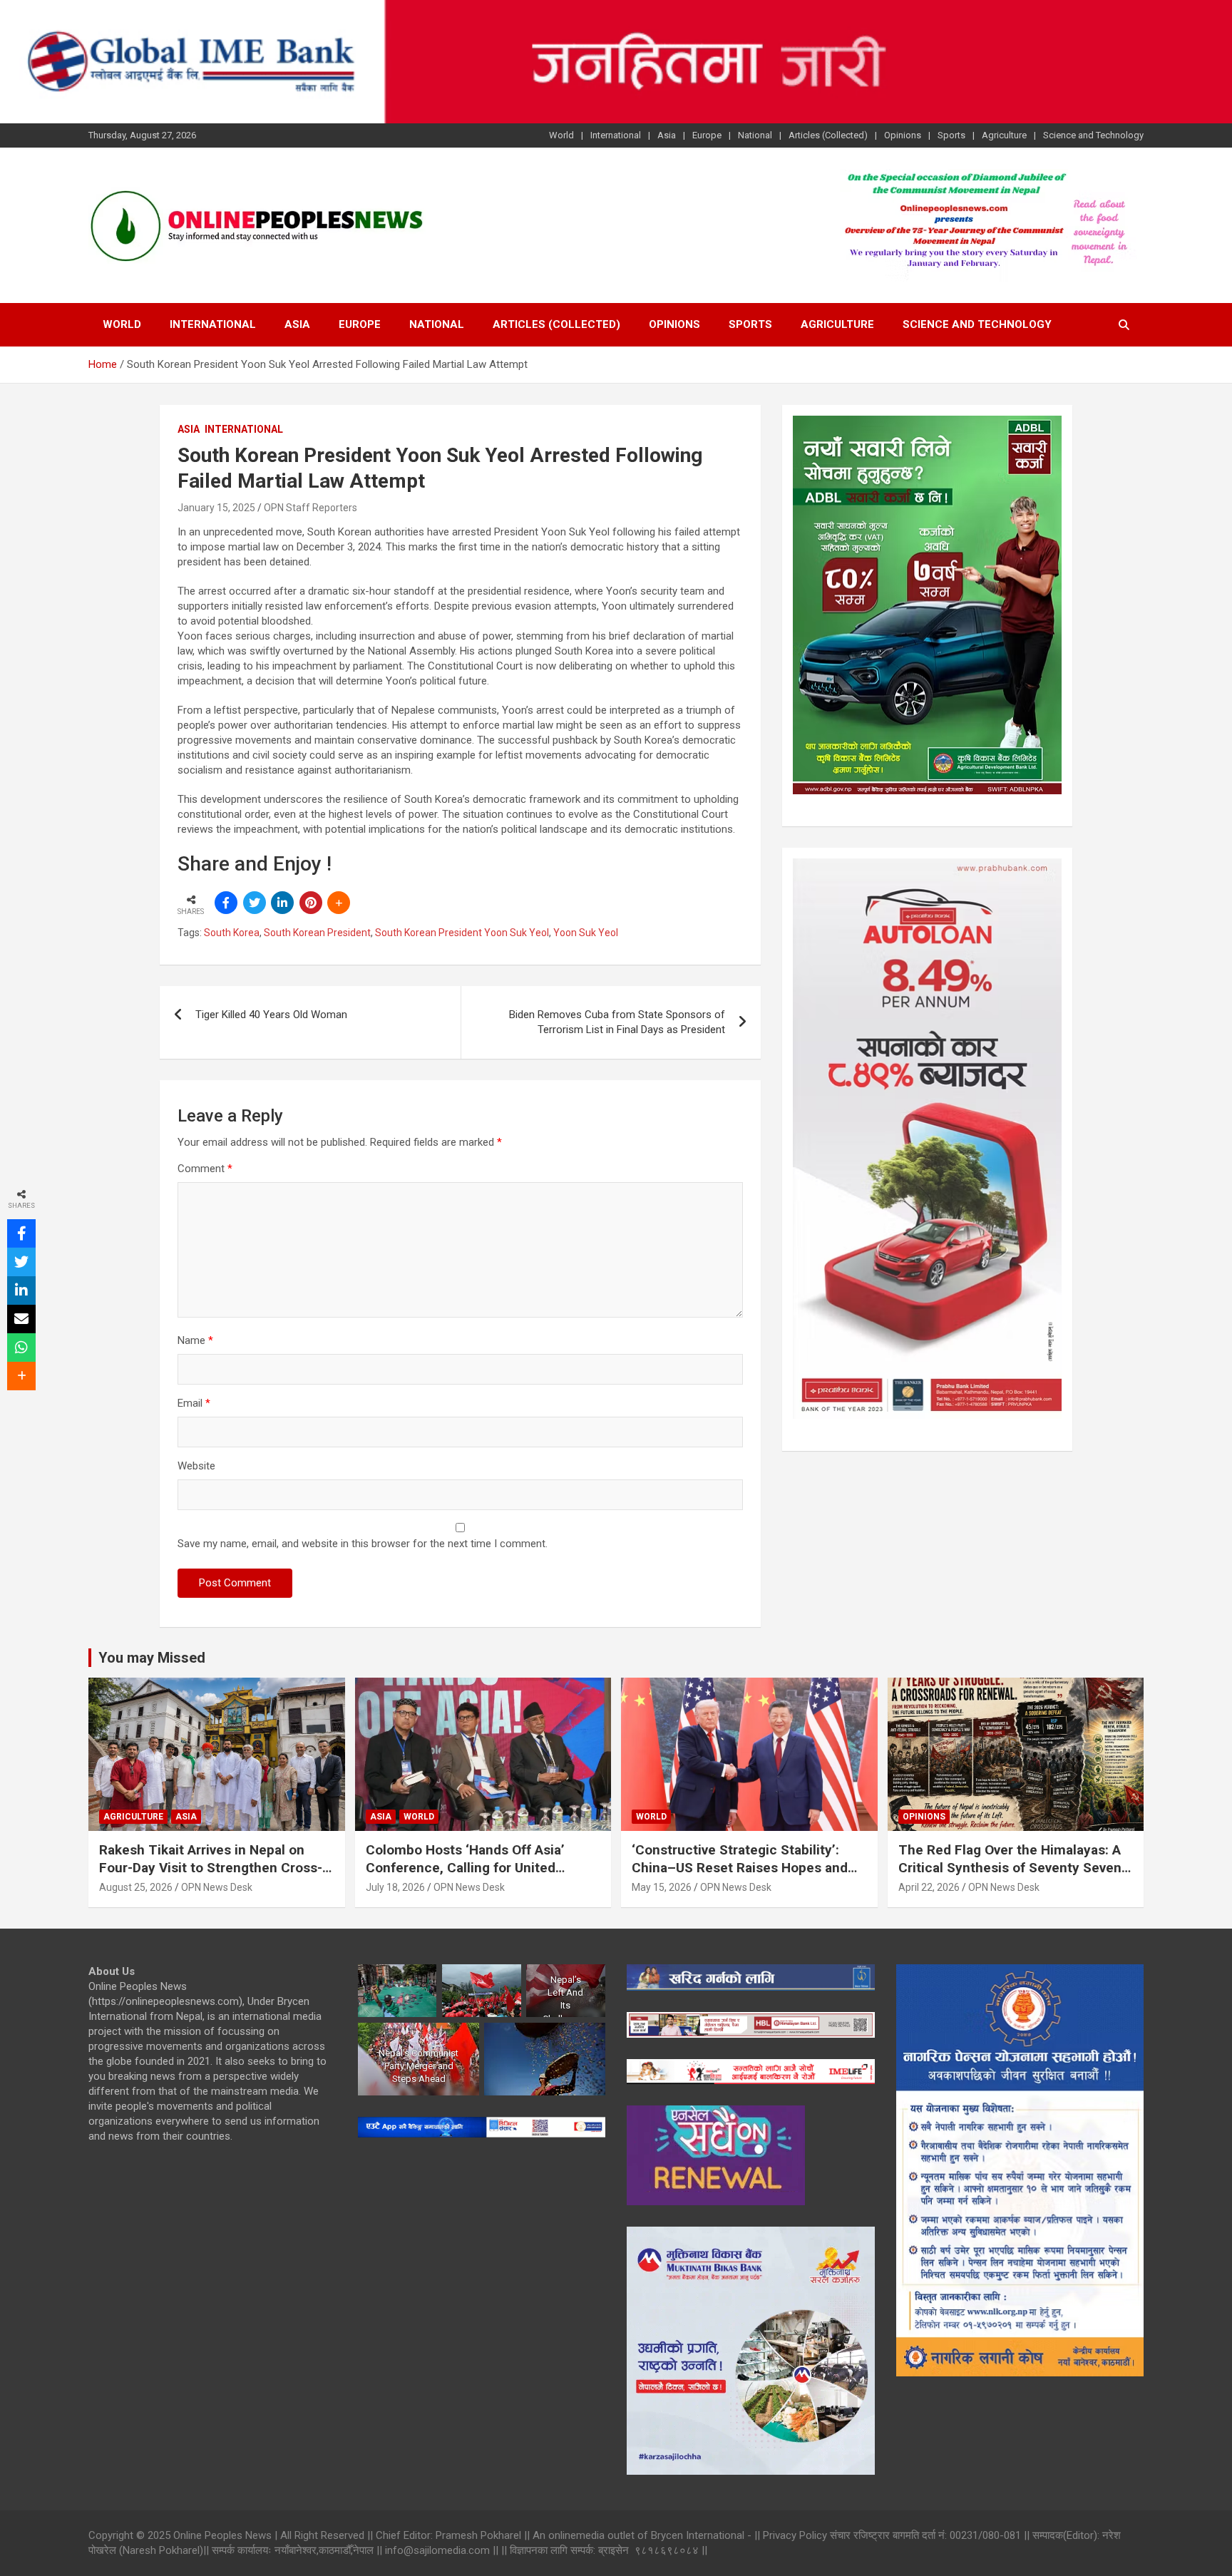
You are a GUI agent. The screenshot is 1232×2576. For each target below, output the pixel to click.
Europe (707, 135)
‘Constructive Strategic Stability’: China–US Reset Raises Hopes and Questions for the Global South (740, 1867)
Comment (205, 1169)
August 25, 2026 (136, 1887)
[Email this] (21, 1319)
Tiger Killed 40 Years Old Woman (271, 1015)
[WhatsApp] (21, 1348)
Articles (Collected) (828, 135)
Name (195, 1340)
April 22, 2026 (929, 1887)
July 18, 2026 (395, 1887)
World (561, 135)
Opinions (903, 135)
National (755, 135)
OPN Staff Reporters (310, 508)
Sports (951, 135)
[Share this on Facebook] (226, 903)
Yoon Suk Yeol (586, 933)
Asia (667, 135)
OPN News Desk (217, 1887)
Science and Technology (1093, 135)
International (616, 135)
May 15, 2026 (662, 1887)
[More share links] (339, 903)
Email (194, 1403)
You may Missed (152, 1658)
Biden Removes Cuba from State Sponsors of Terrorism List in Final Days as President (617, 1022)
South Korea (232, 933)
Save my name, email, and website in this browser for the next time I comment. (363, 1544)
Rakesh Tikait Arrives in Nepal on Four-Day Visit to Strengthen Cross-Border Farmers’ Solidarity (211, 1867)
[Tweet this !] (255, 903)
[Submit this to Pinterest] (311, 903)
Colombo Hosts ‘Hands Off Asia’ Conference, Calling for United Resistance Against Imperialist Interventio (465, 1876)
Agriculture (1004, 135)
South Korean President (317, 933)
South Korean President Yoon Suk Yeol (462, 933)
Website (196, 1466)
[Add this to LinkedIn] (282, 903)
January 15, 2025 (216, 508)
